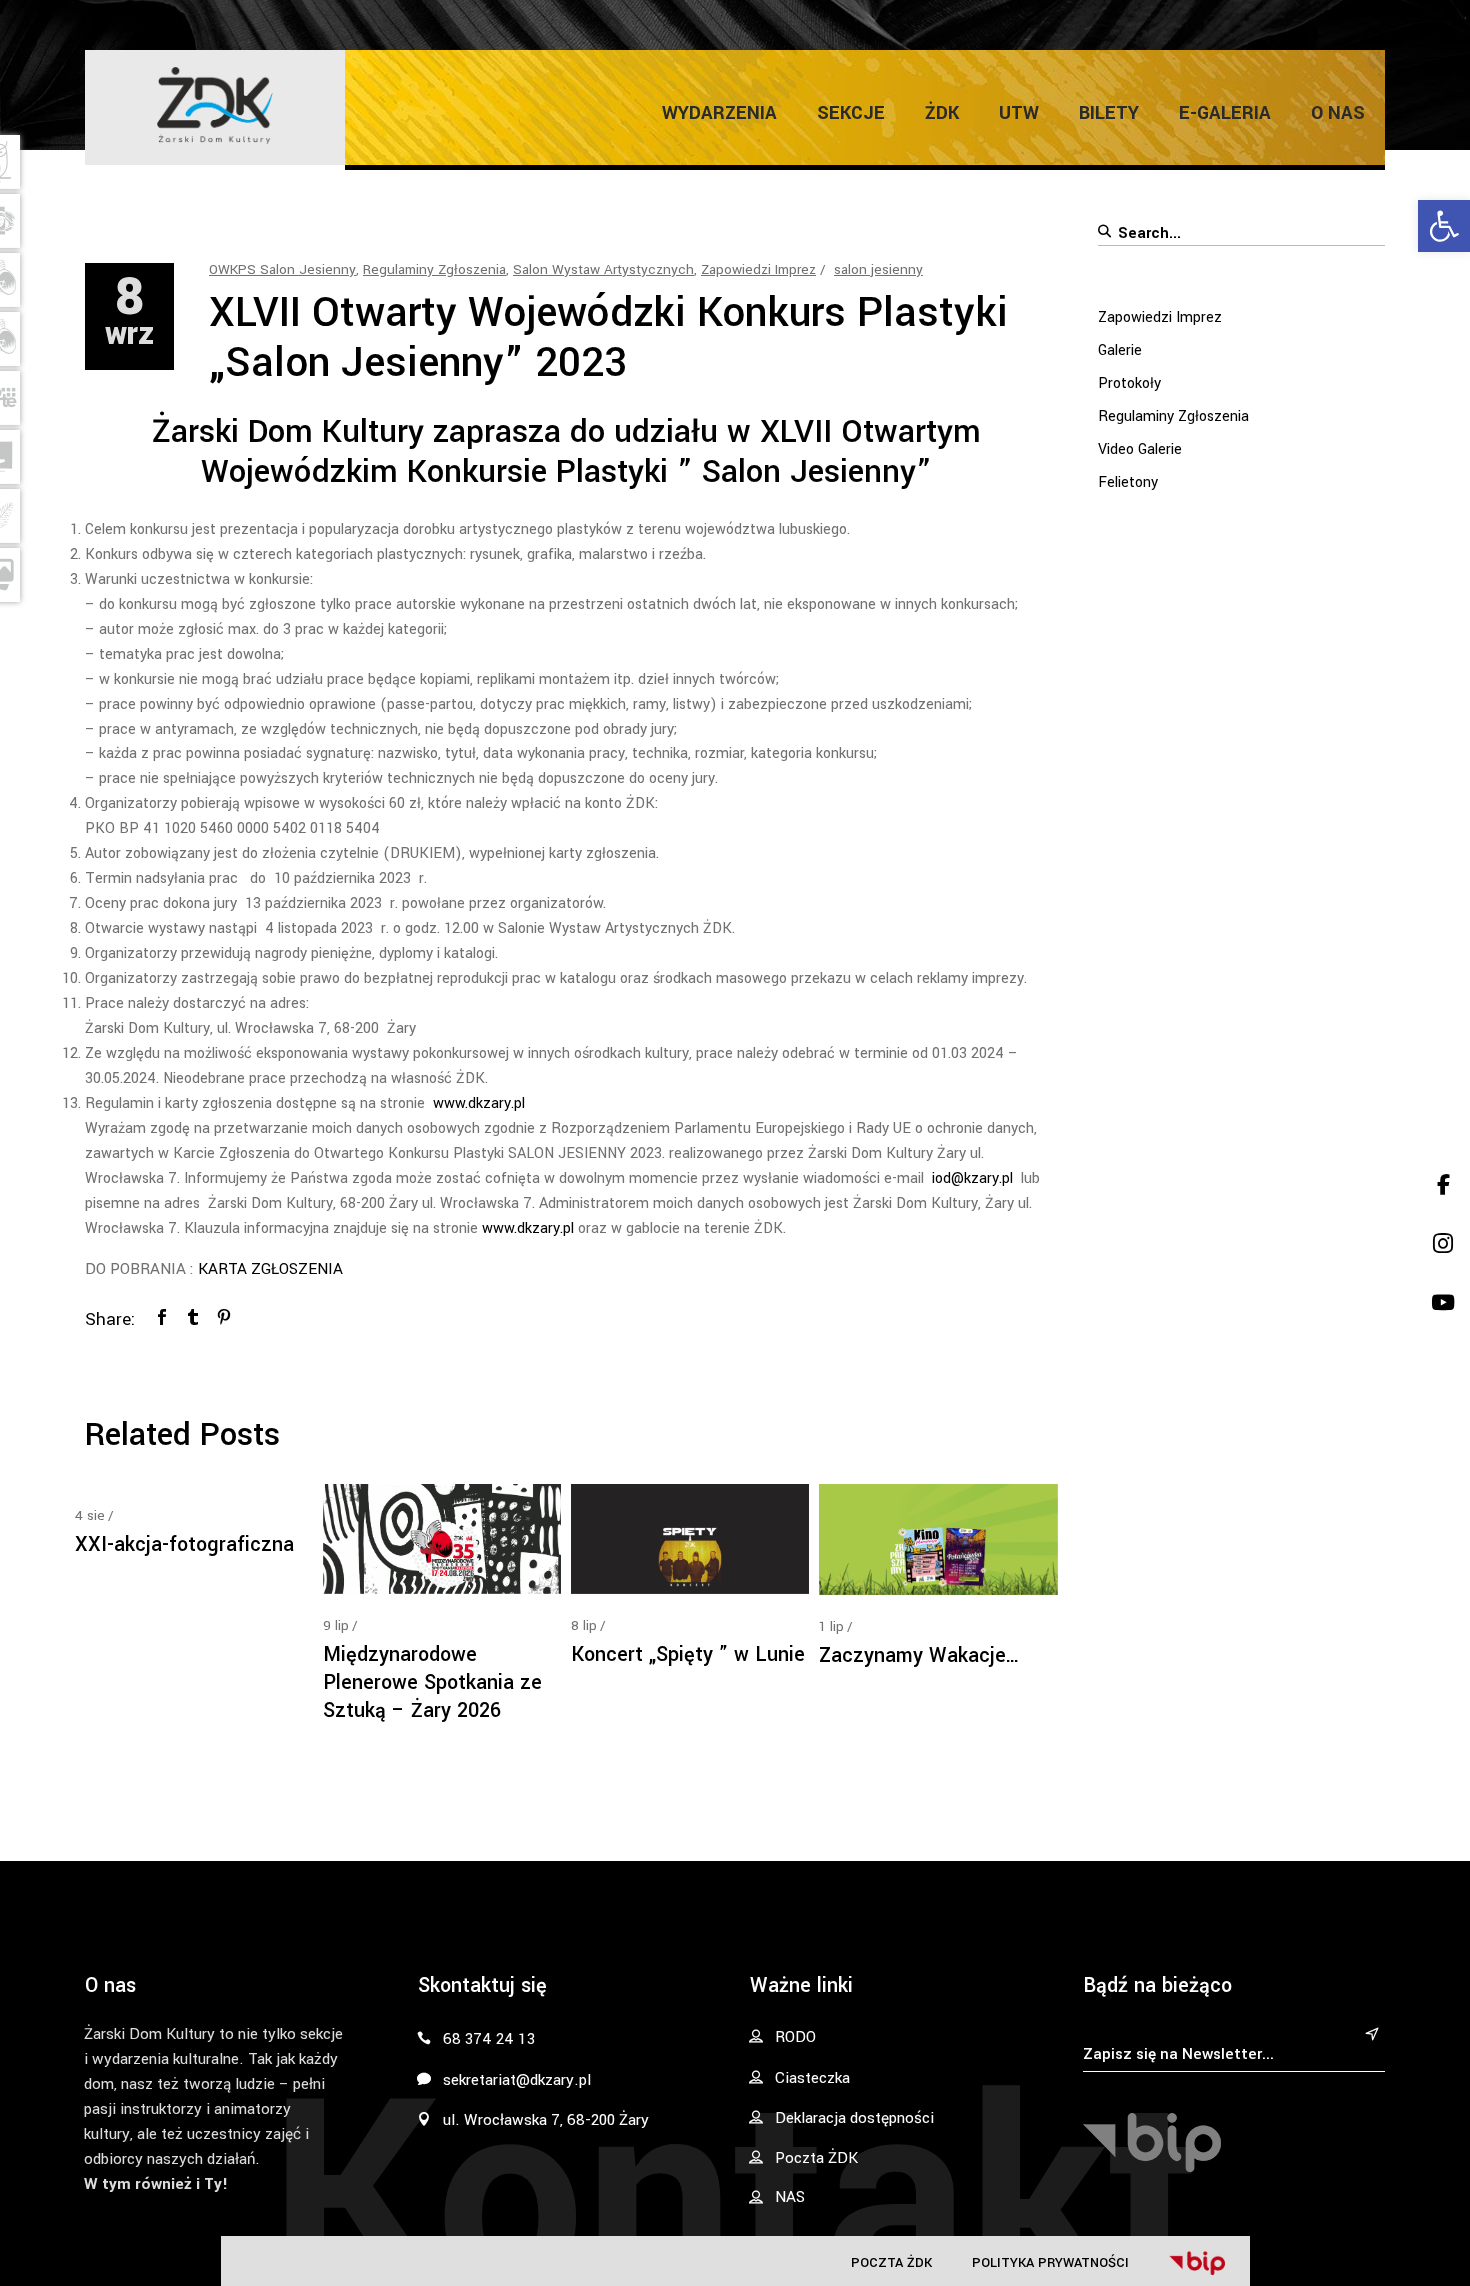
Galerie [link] (1120, 350)
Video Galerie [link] (1140, 449)
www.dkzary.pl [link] (479, 1103)
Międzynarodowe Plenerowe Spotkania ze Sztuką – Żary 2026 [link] (432, 1682)
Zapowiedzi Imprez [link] (758, 269)
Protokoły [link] (1129, 383)
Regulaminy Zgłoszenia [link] (434, 269)
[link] (1444, 226)
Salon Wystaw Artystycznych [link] (603, 269)
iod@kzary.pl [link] (972, 1178)
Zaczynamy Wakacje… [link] (919, 1655)
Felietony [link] (1128, 482)
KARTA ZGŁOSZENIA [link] (272, 1269)
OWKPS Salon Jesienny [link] (282, 269)
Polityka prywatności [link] (1050, 2262)
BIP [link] (1197, 2263)
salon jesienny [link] (878, 269)
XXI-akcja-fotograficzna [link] (184, 1544)
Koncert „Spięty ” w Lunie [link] (688, 1654)
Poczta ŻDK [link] (891, 2262)
